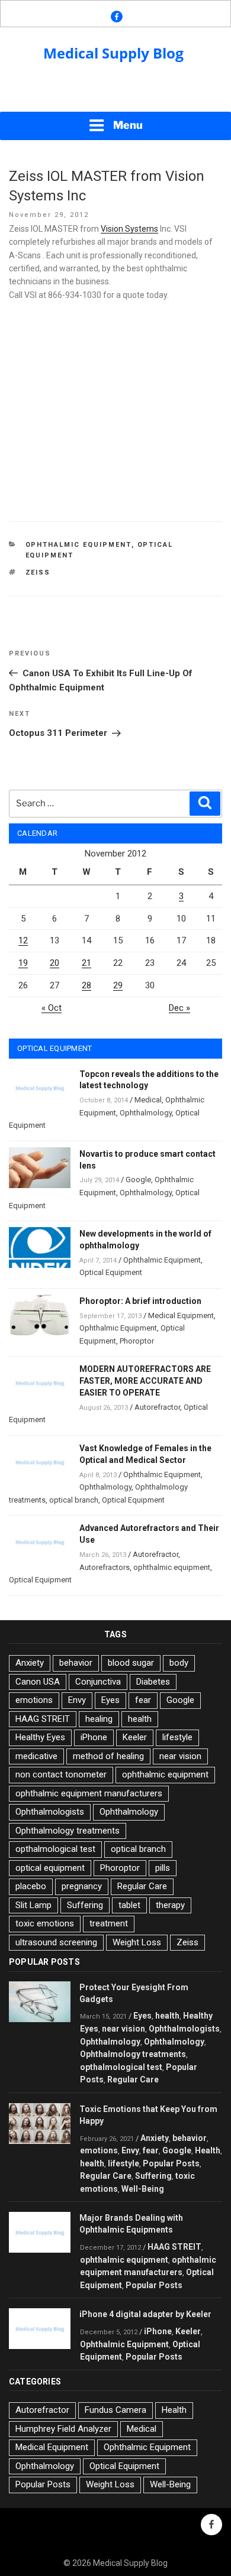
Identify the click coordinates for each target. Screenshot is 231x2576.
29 (118, 985)
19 (23, 963)
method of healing (108, 1756)
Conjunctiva (98, 1682)
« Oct (52, 1008)
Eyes (110, 1700)
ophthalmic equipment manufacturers (89, 1793)
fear (143, 1700)
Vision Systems (129, 229)
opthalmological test (55, 1849)
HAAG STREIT (43, 1719)
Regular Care (142, 1886)
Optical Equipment (111, 1272)
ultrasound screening (56, 1942)
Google (138, 1180)
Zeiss (38, 572)
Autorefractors (105, 1567)
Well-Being (143, 2189)
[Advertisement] (115, 95)
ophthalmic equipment (172, 1567)
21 (86, 963)
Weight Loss (137, 1942)
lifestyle (177, 1737)
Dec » (179, 1008)
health (140, 1719)
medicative (36, 1756)
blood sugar (131, 1663)
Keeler (135, 1737)
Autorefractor (157, 1407)
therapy (170, 1905)
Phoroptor (137, 1341)
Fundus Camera (115, 2410)
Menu (128, 125)
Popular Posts (171, 2163)
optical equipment (50, 1868)
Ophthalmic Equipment (78, 545)
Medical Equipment (181, 1315)
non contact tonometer (61, 1774)
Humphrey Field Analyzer (63, 2429)
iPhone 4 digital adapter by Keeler (145, 2314)
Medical (148, 1100)
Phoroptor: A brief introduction (140, 1301)
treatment (109, 1923)
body (179, 1663)
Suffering (85, 1905)
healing (99, 1719)
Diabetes (153, 1682)
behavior (76, 1663)
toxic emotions (45, 1923)
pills (163, 1868)
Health (208, 2150)
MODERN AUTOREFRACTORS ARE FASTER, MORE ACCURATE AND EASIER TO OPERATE (145, 1381)
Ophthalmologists (50, 1812)
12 (23, 940)
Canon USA (38, 1682)
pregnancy (82, 1886)
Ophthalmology (146, 1113)
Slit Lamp (33, 1905)
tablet (129, 1905)
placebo (31, 1886)
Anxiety (30, 1663)
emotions (34, 1700)
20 (54, 963)
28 (86, 985)
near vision (180, 1756)
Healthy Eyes (40, 1737)
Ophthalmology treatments (68, 1831)
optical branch (74, 1500)
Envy (77, 1700)
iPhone (94, 1737)
